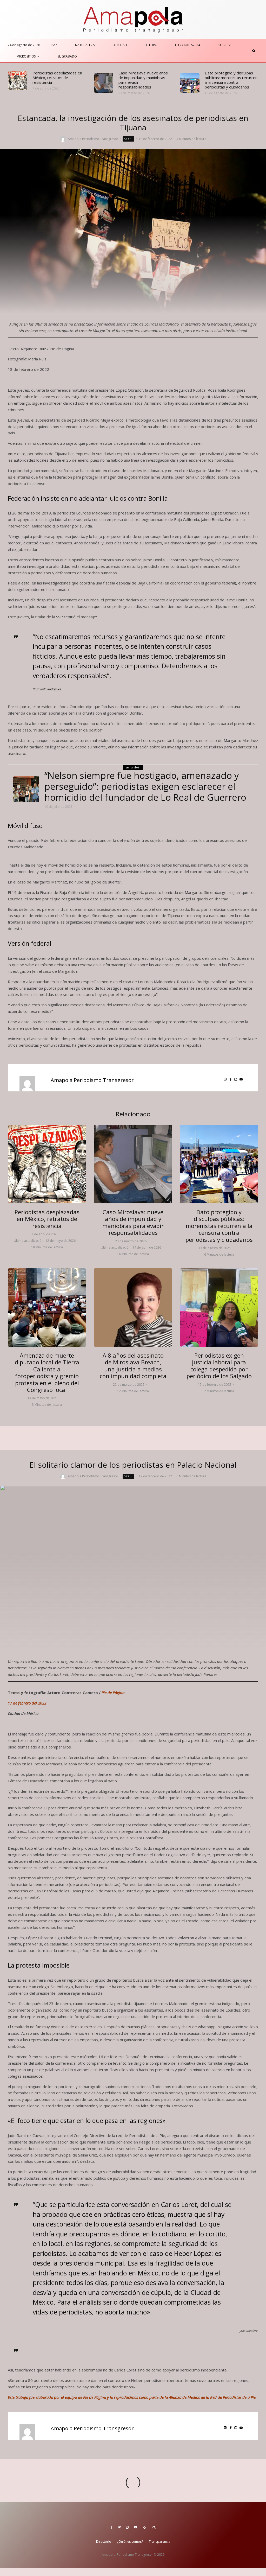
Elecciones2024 (188, 45)
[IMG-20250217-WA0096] (219, 1308)
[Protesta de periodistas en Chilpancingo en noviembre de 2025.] (190, 83)
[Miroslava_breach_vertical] (133, 1308)
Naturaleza (85, 45)
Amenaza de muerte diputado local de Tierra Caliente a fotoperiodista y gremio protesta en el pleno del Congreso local (47, 1372)
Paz (54, 45)
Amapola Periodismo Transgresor (93, 139)
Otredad (120, 45)
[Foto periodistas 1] (47, 1308)
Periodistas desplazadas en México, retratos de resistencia (57, 78)
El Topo (151, 45)
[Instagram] (127, 2527)
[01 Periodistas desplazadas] (18, 81)
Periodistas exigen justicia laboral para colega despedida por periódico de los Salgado (219, 1366)
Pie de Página (113, 1693)
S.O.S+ (222, 45)
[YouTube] (135, 2527)
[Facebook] (112, 2527)
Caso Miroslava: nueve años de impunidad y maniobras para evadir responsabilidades (143, 80)
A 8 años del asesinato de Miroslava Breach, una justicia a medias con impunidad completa (133, 1366)
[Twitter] (119, 2527)
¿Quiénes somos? (130, 2542)
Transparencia (159, 2542)
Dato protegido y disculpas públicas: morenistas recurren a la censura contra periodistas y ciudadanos (231, 80)
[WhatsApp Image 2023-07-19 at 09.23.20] (26, 789)
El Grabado (67, 56)
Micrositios (26, 56)
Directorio (104, 2542)
